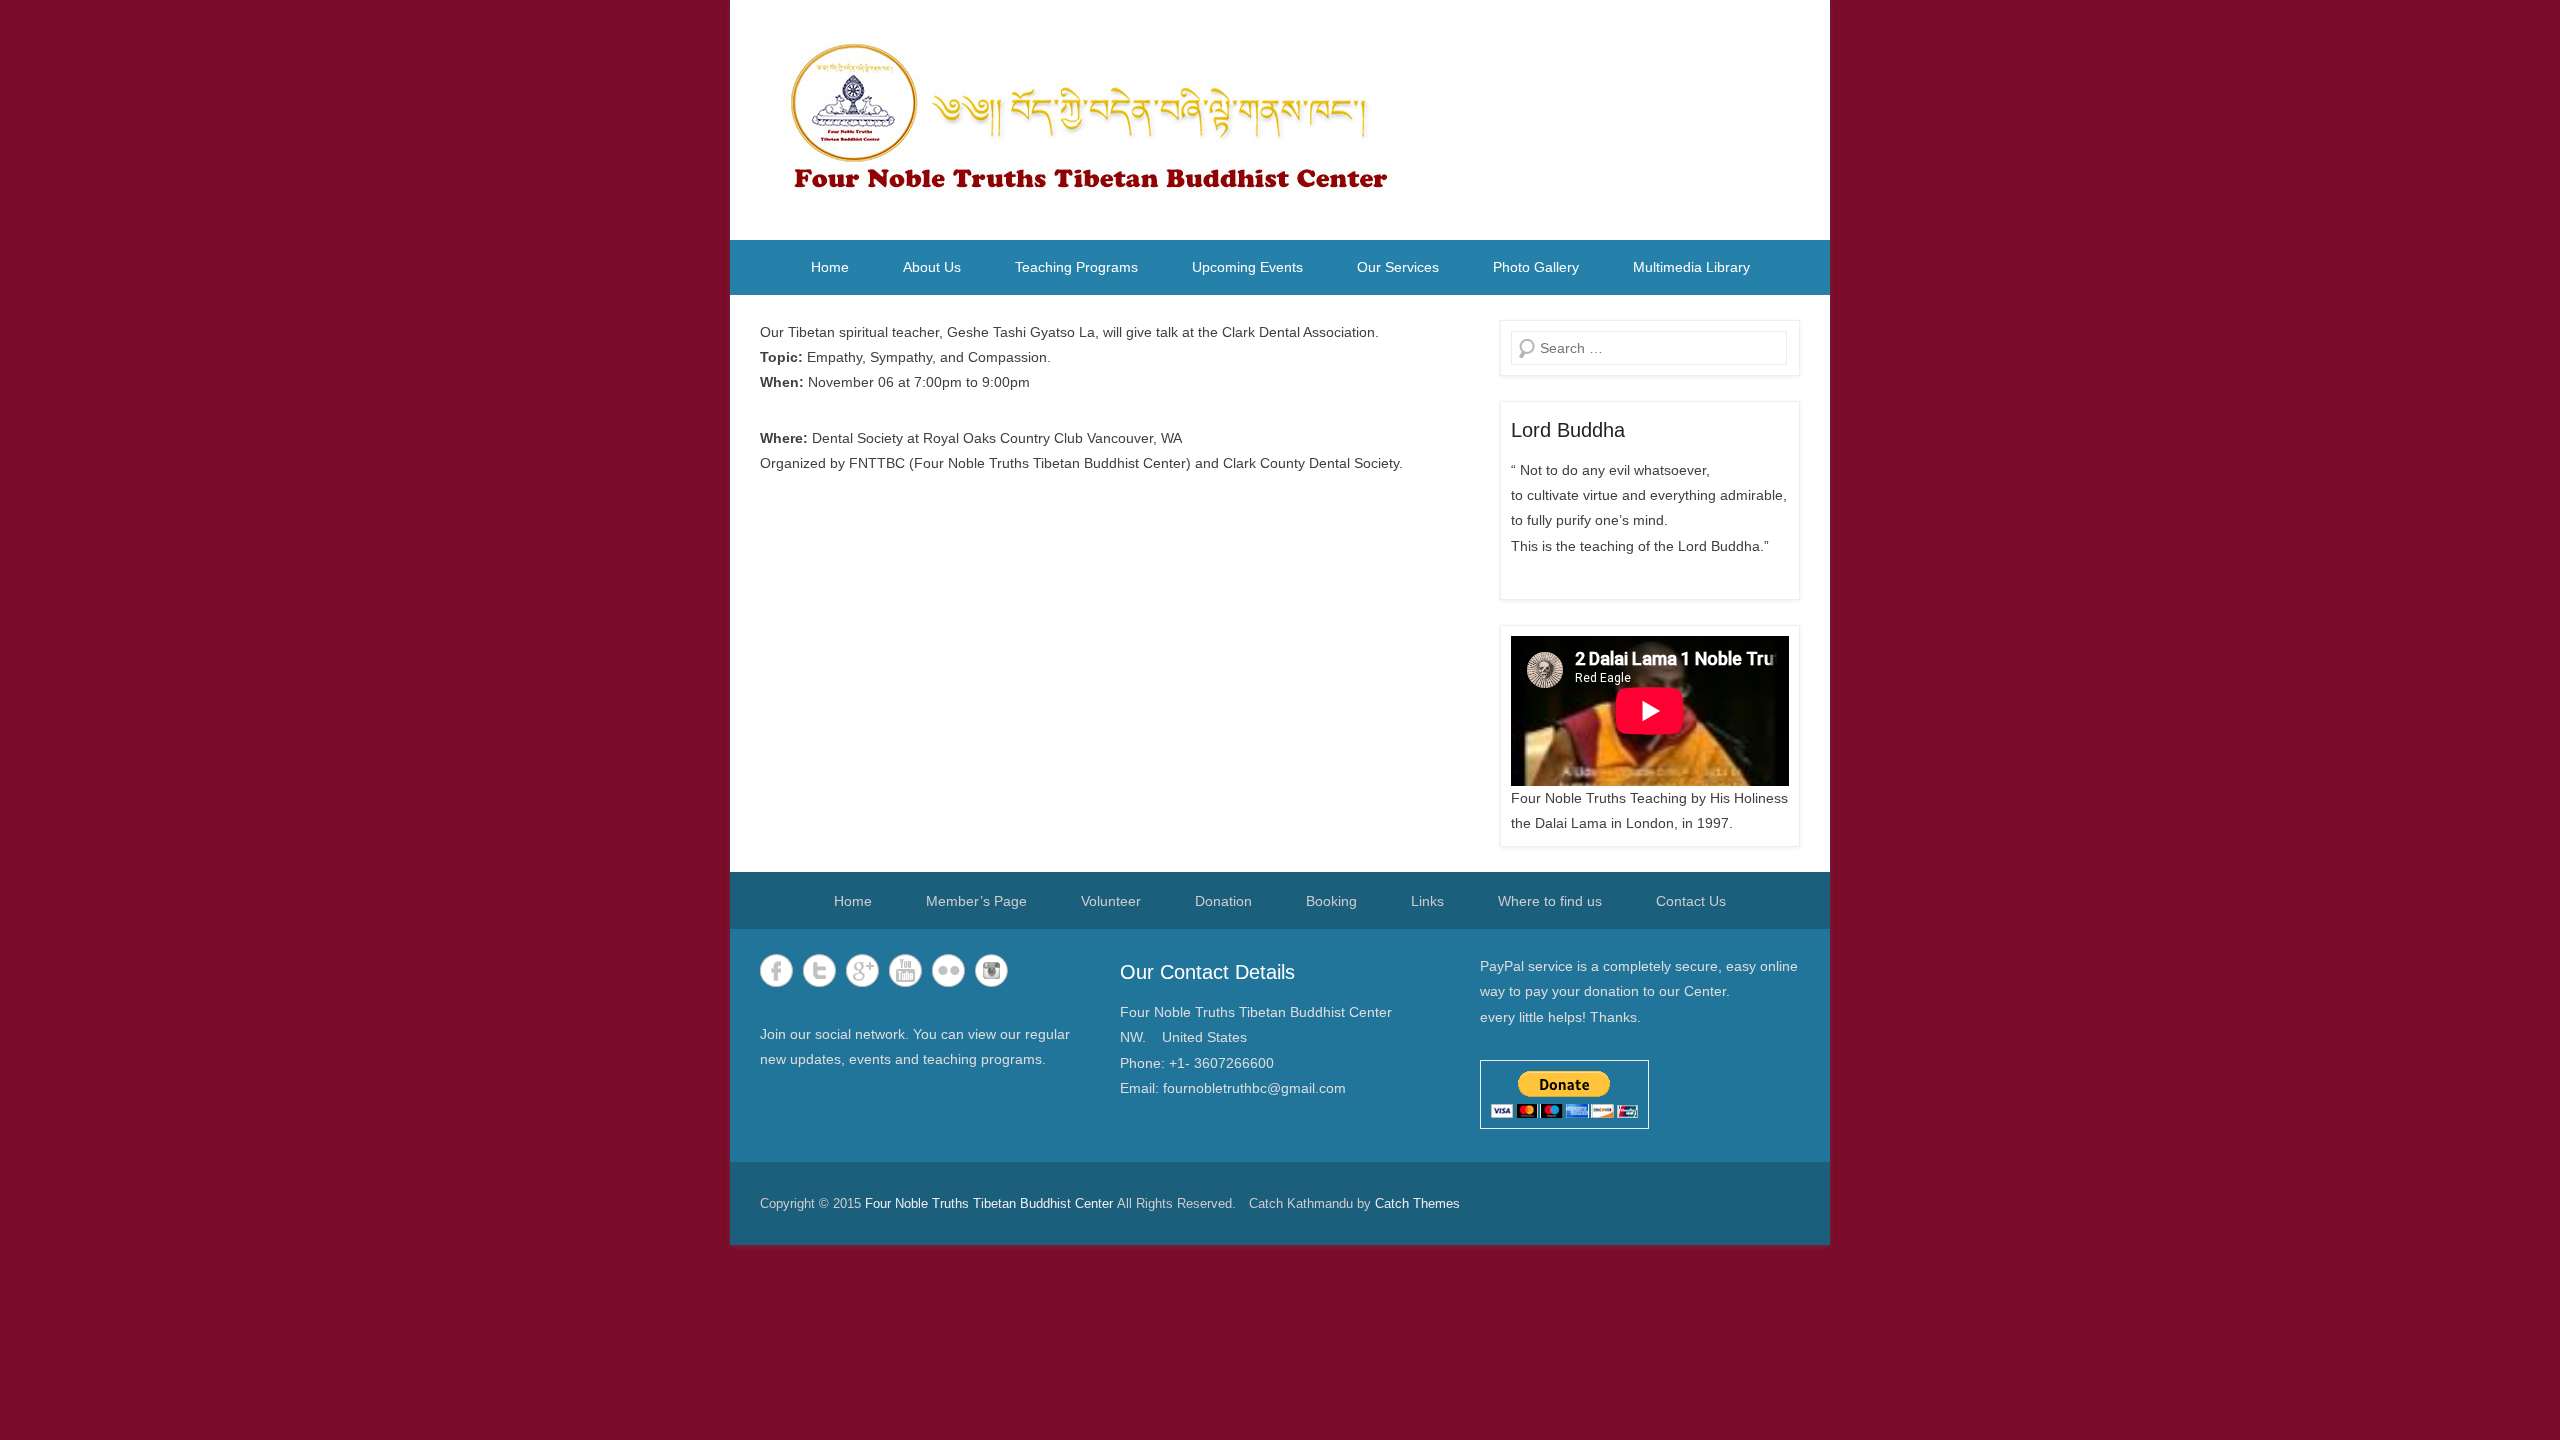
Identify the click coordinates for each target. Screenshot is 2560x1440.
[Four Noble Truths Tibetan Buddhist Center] (1096, 120)
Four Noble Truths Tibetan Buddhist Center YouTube (905, 970)
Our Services (1398, 267)
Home (830, 267)
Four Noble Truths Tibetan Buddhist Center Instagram (991, 970)
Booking (1331, 901)
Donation (1223, 901)
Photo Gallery (1536, 267)
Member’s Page (976, 901)
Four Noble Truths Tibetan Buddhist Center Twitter (819, 970)
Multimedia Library (1691, 267)
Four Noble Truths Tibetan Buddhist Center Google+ (862, 970)
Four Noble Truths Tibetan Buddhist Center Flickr (948, 970)
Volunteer (1111, 901)
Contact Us (1691, 901)
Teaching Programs (1076, 267)
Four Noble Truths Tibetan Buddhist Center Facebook (776, 970)
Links (1427, 901)
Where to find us (1550, 901)
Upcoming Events (1247, 267)
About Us (932, 267)
